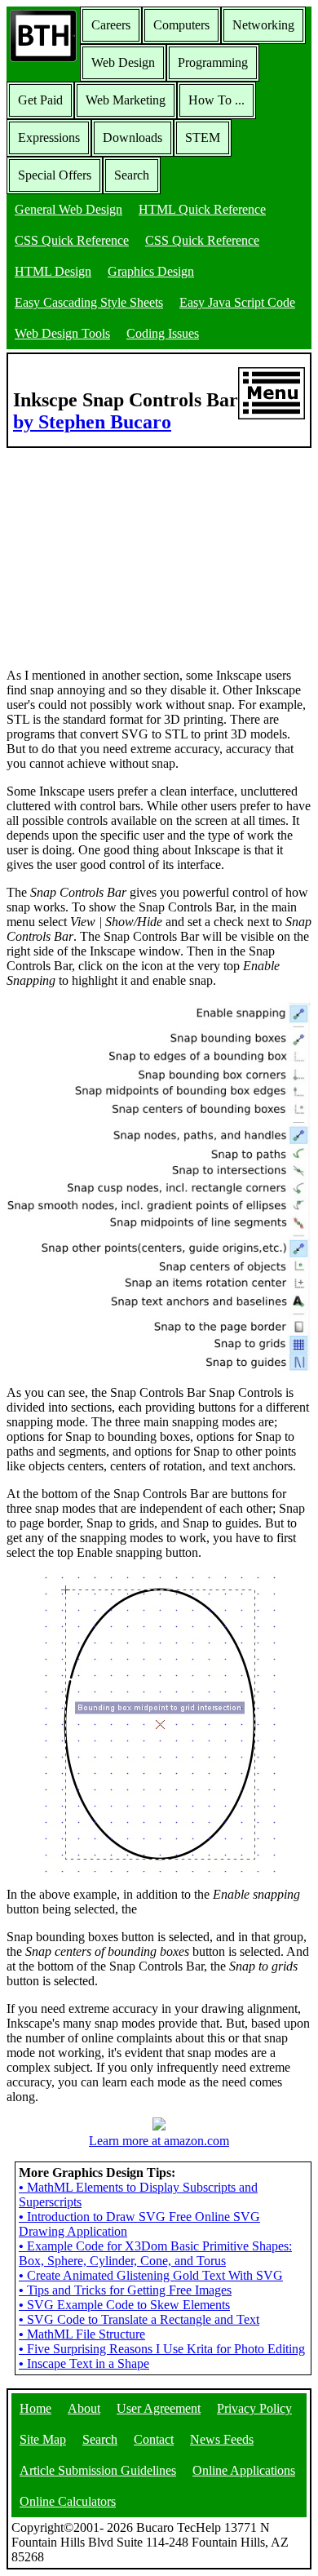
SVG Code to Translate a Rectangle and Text (139, 2319)
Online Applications (244, 2470)
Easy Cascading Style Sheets (89, 302)
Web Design (123, 62)
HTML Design (53, 271)
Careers (111, 25)
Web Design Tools (62, 333)
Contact (154, 2439)
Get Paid (40, 100)
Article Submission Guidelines (98, 2470)
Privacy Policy (254, 2408)
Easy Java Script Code (237, 302)
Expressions (49, 137)
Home (35, 2408)
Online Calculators (68, 2501)
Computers (181, 25)
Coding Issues (163, 333)
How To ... (216, 100)
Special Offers (55, 175)
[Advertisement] (129, 550)
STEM (203, 137)
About (84, 2408)
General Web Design (68, 209)
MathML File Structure (82, 2334)
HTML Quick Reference (202, 209)
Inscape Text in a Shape (84, 2363)
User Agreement (159, 2408)
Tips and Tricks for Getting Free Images (125, 2290)
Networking (263, 25)
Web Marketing (126, 100)
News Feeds (222, 2439)
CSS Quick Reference (72, 240)
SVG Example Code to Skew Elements (124, 2305)
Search (132, 175)
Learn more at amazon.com (159, 2141)
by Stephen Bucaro (92, 422)
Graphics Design (151, 271)
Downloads (132, 137)
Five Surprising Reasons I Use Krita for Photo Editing (162, 2349)
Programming (213, 62)
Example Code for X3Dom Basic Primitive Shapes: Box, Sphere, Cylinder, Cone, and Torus (155, 2253)
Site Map (43, 2439)
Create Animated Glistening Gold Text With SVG (151, 2275)
